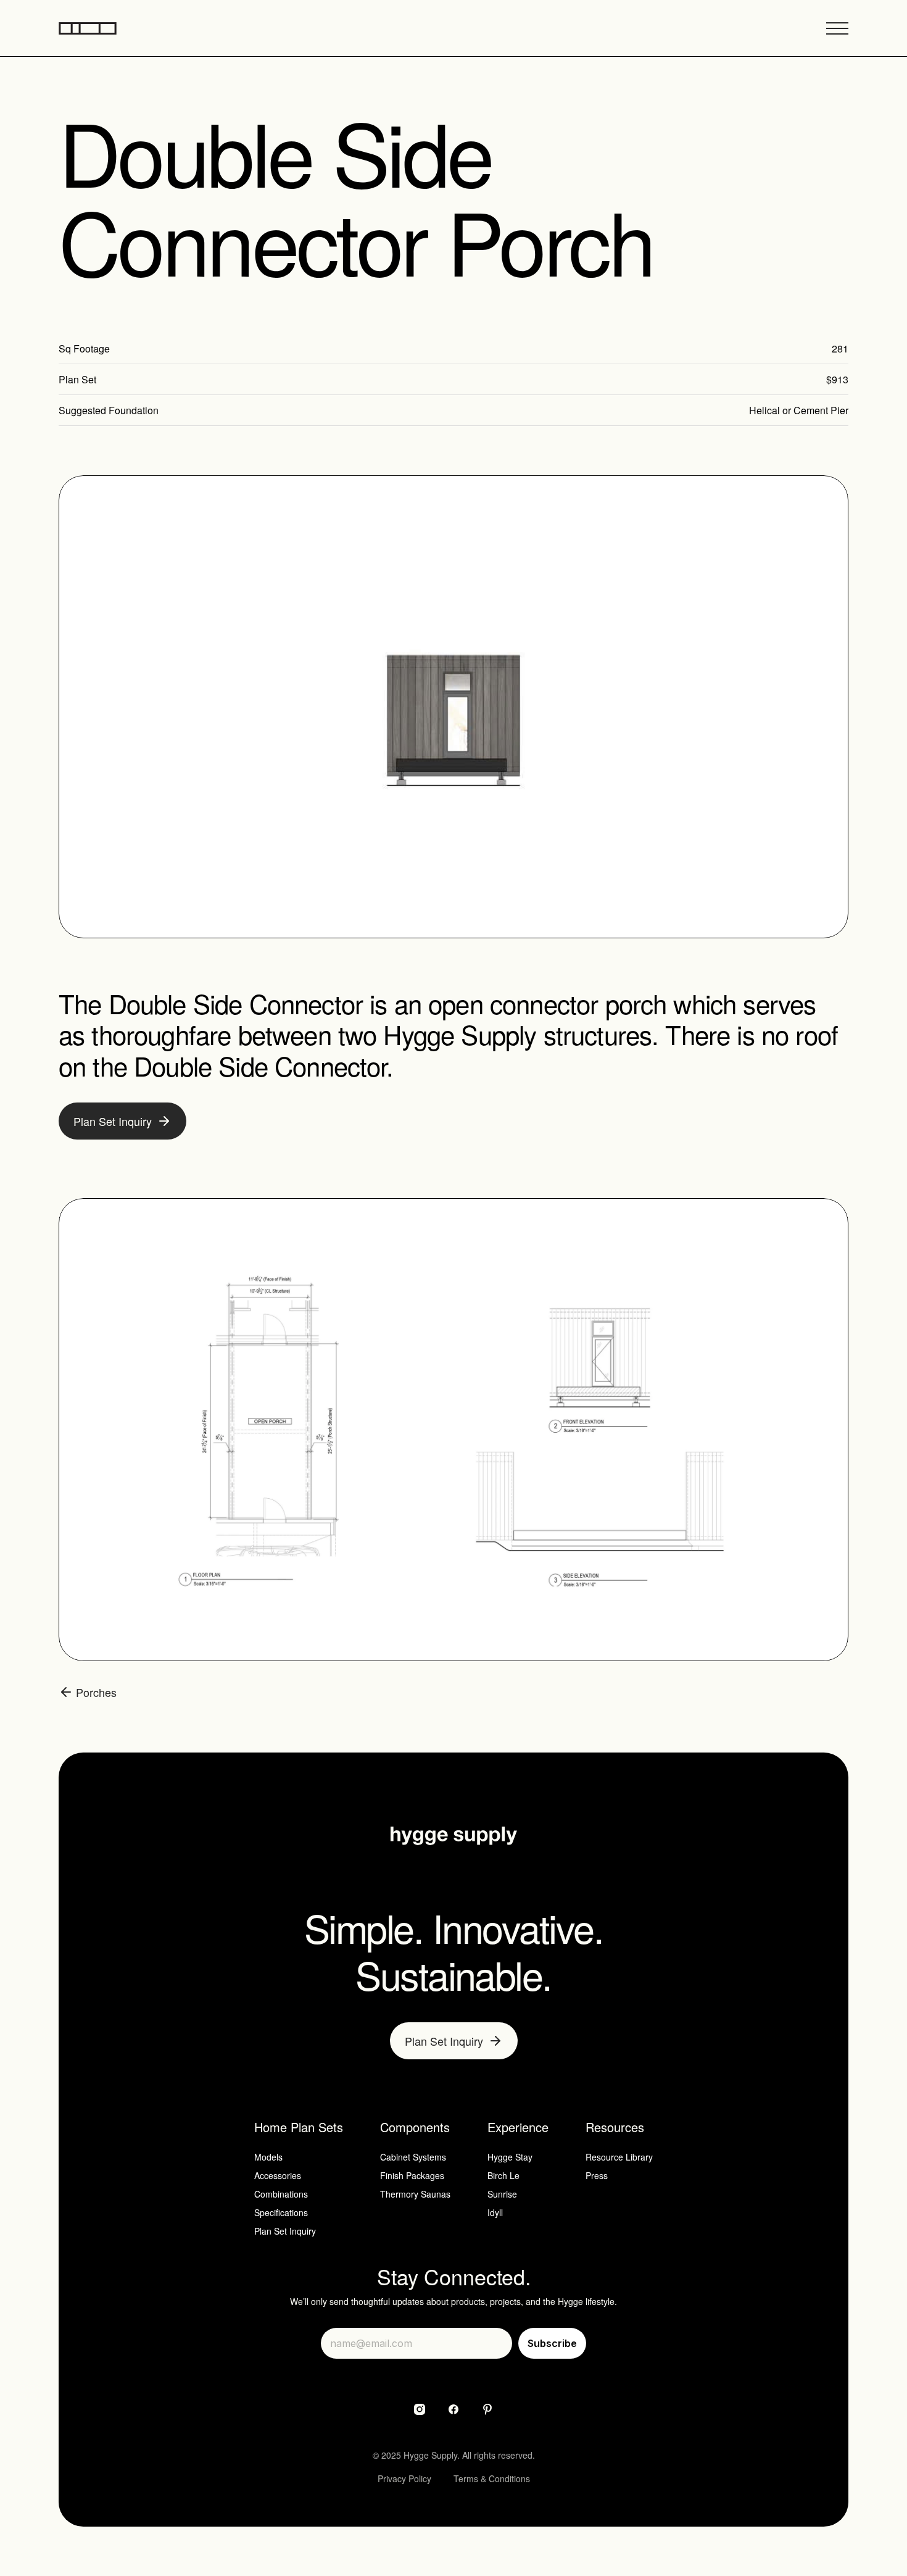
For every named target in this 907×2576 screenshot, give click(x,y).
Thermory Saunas (415, 2194)
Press (597, 2175)
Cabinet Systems (413, 2157)
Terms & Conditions (492, 2478)
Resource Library (619, 2157)
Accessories (278, 2175)
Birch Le (503, 2175)
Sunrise (502, 2194)
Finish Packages (412, 2175)
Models (268, 2157)
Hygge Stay (510, 2157)
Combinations (281, 2194)
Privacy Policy (404, 2478)
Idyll (495, 2212)
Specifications (281, 2212)
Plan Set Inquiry (285, 2231)
